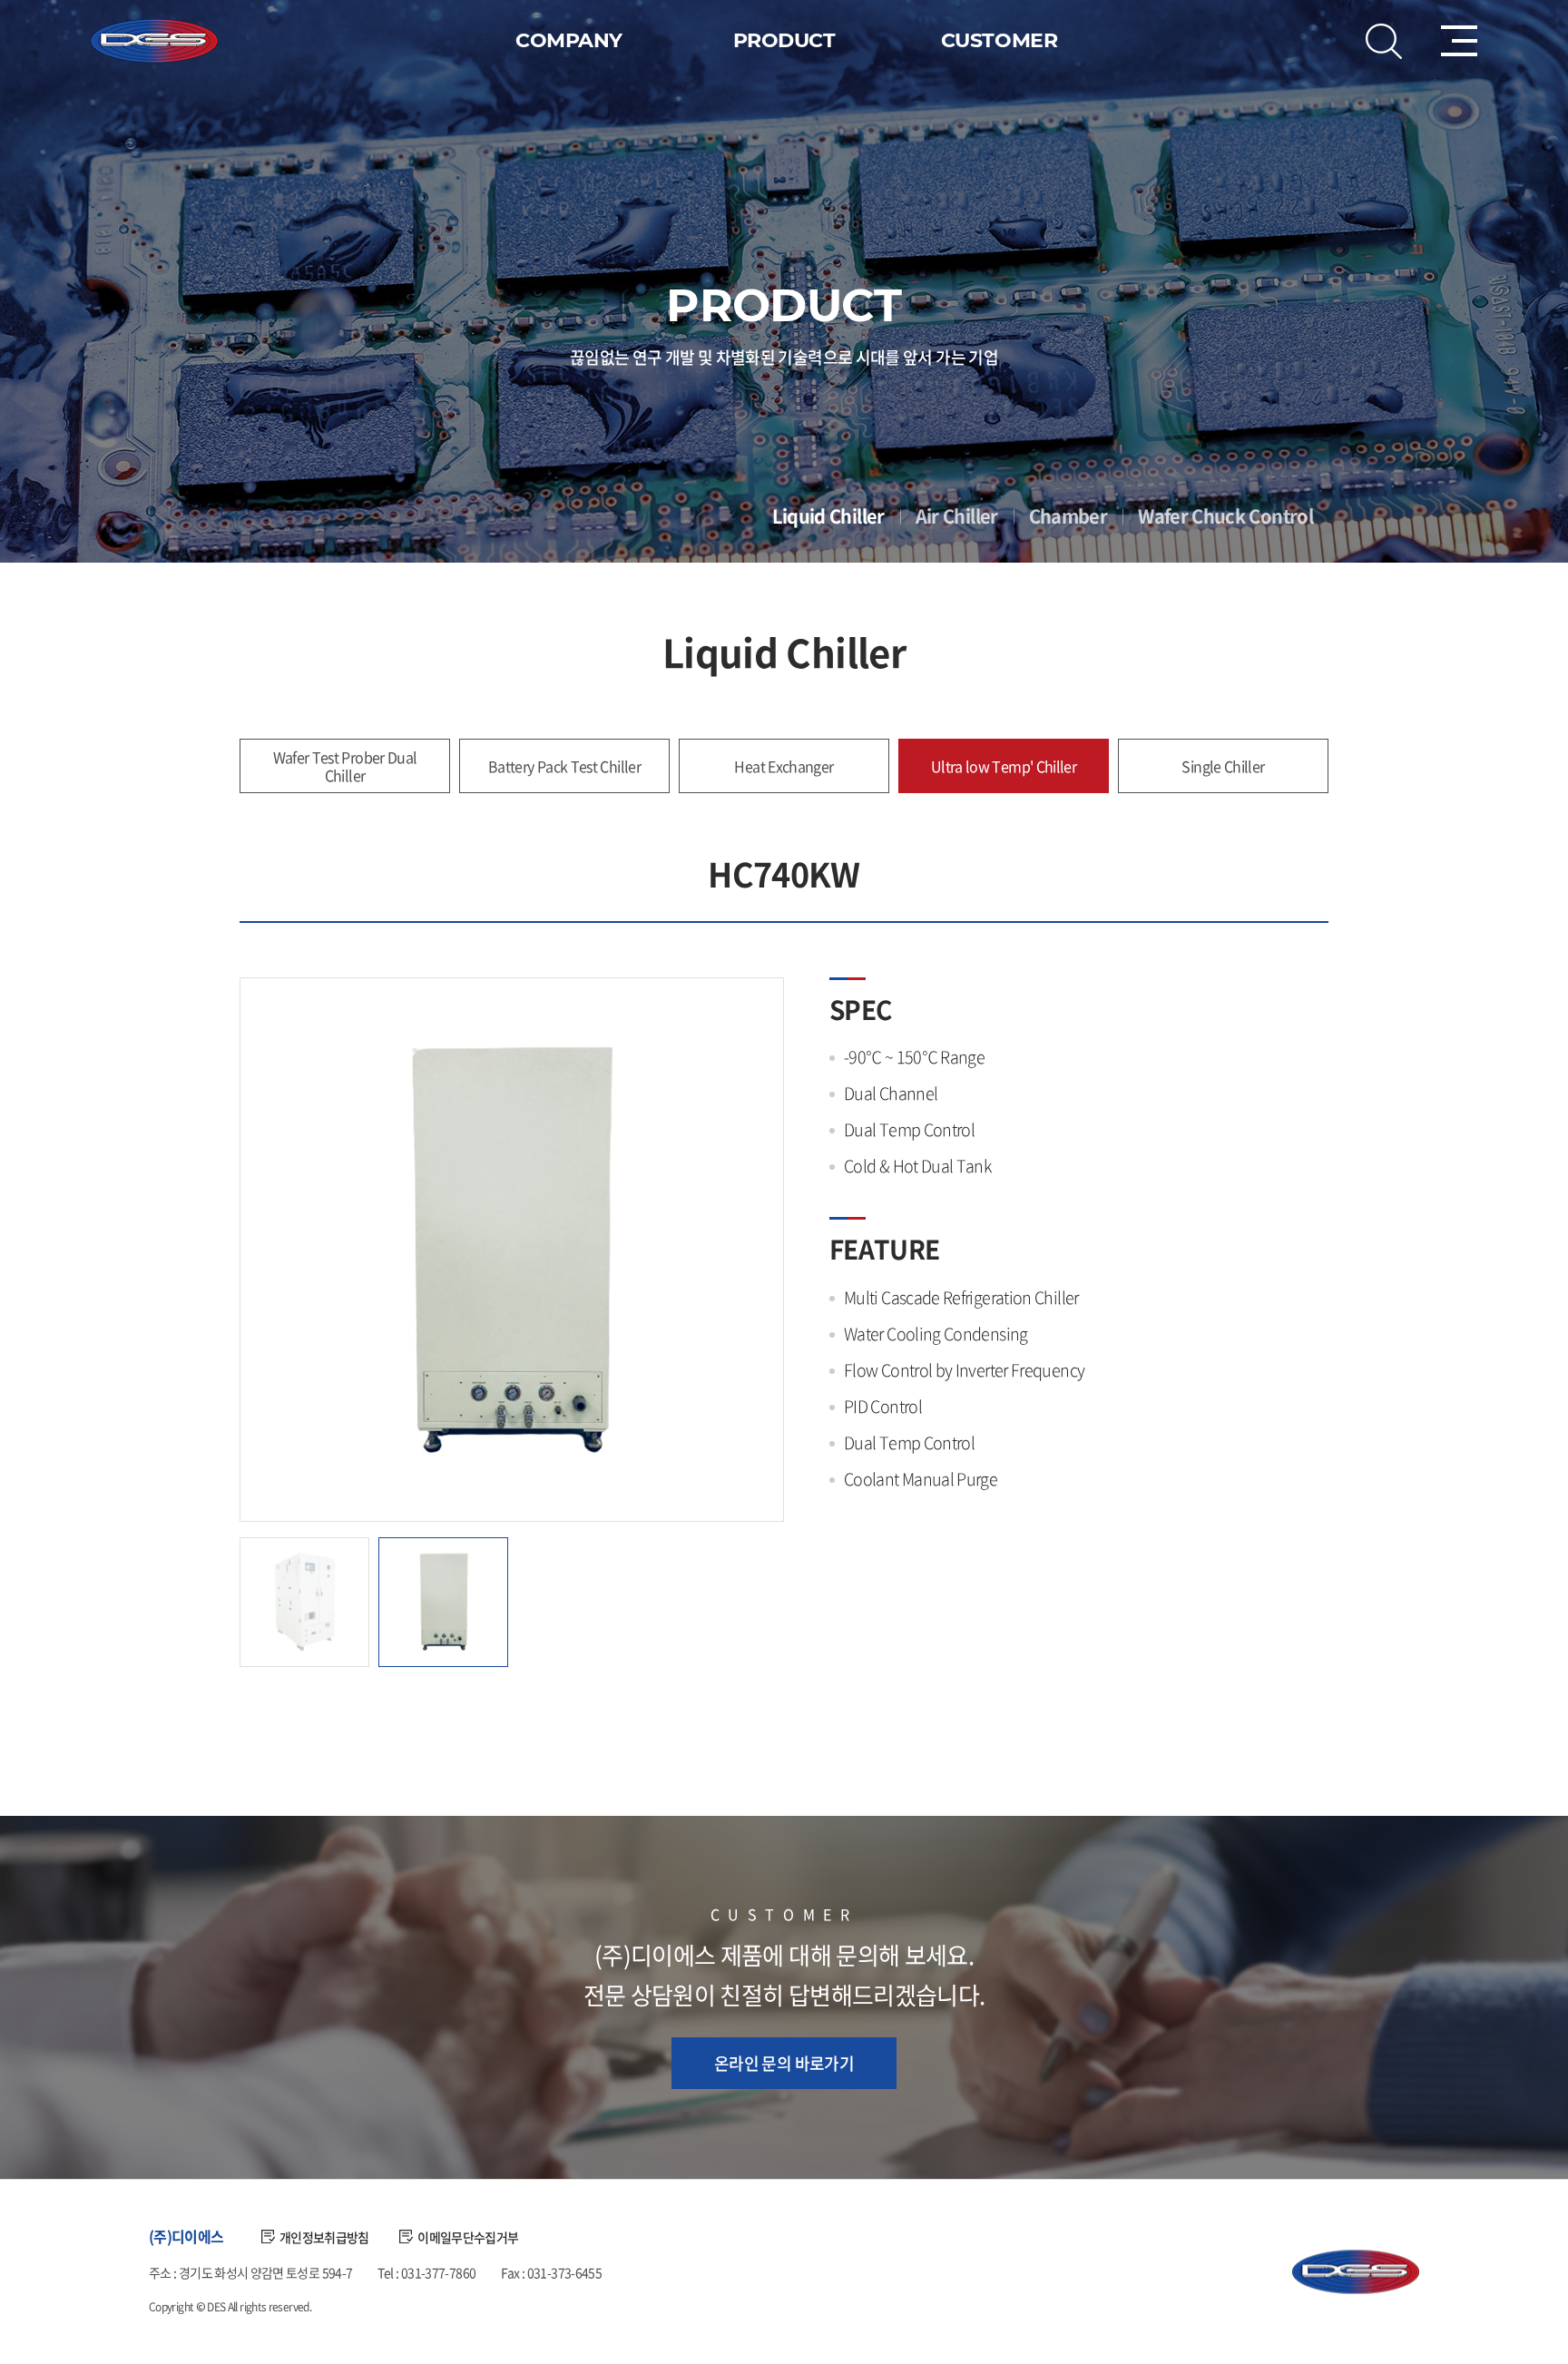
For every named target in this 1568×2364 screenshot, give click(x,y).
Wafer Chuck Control (1225, 516)
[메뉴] (1459, 41)
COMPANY (569, 40)
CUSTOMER (999, 40)
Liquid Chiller (828, 516)
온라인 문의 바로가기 (784, 2063)
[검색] (1384, 41)
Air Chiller (957, 516)
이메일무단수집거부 (468, 2237)
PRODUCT (784, 40)
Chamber (1068, 516)
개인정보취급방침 (324, 2237)
